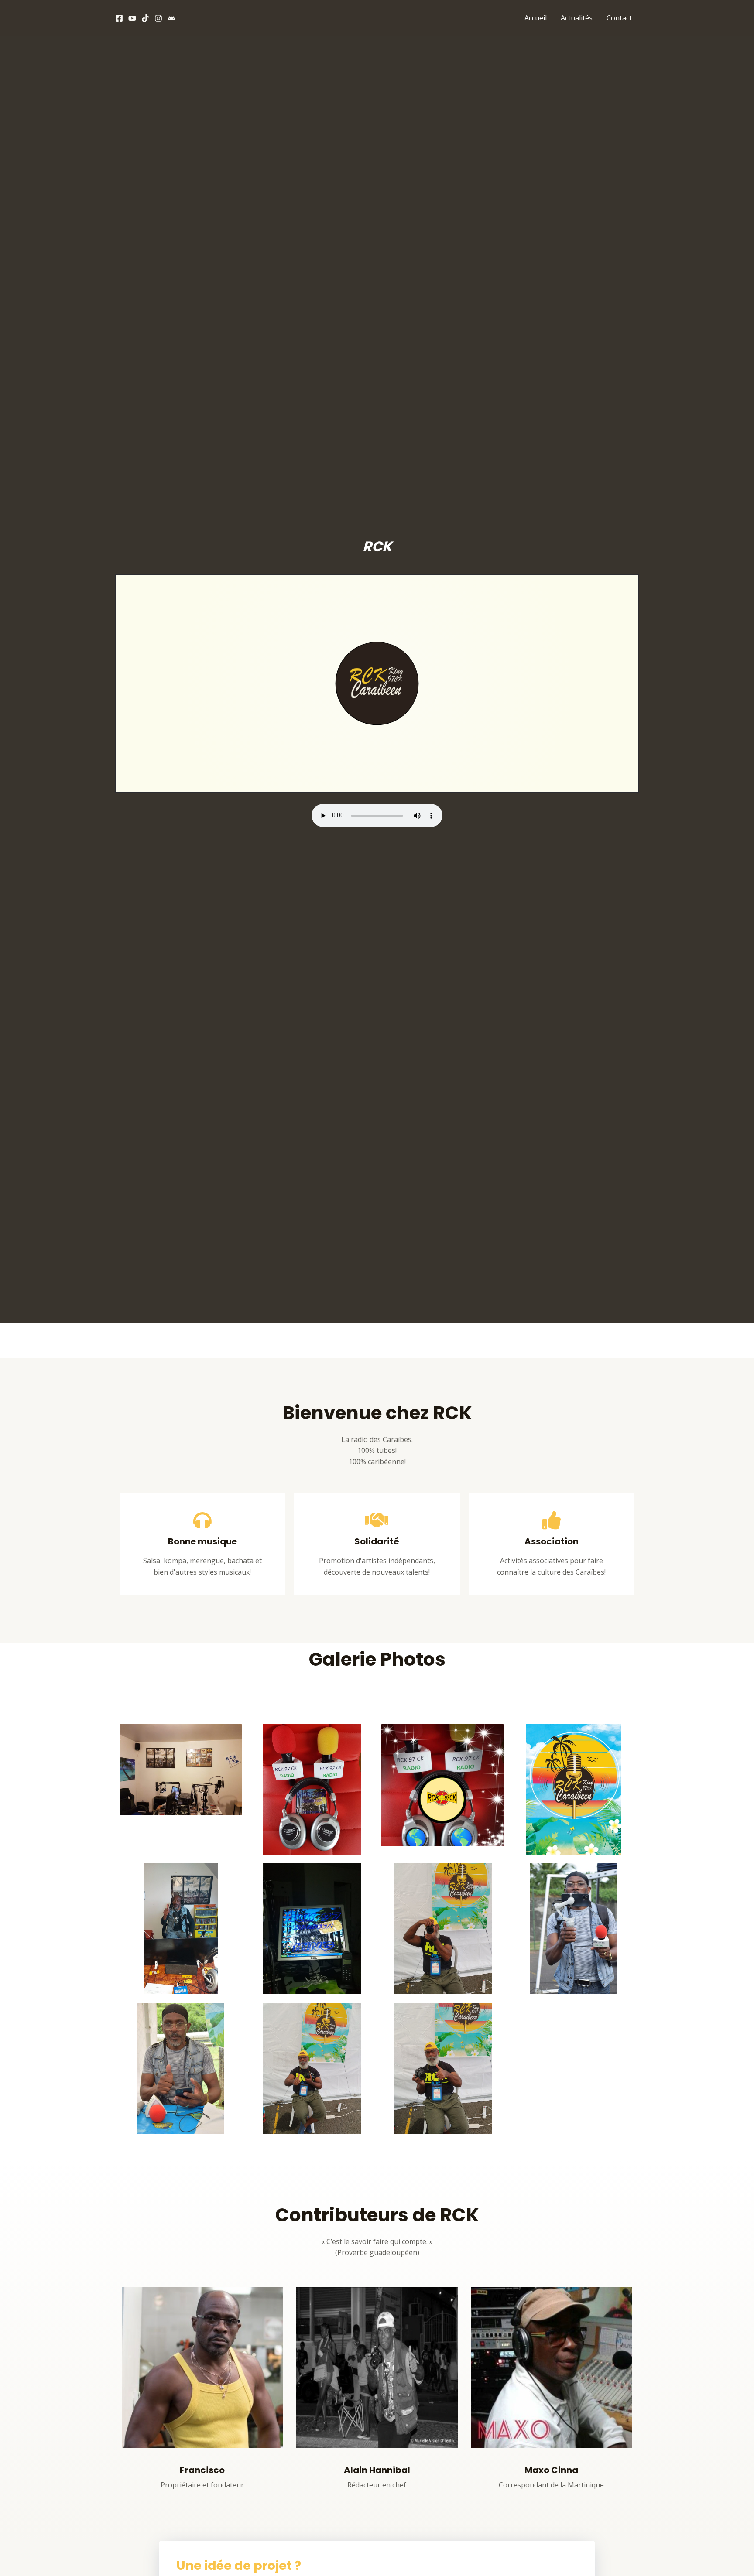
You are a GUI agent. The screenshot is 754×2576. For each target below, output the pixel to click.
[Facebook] (119, 18)
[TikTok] (145, 18)
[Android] (171, 18)
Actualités (577, 18)
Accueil (536, 18)
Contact (619, 18)
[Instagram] (158, 18)
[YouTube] (132, 18)
